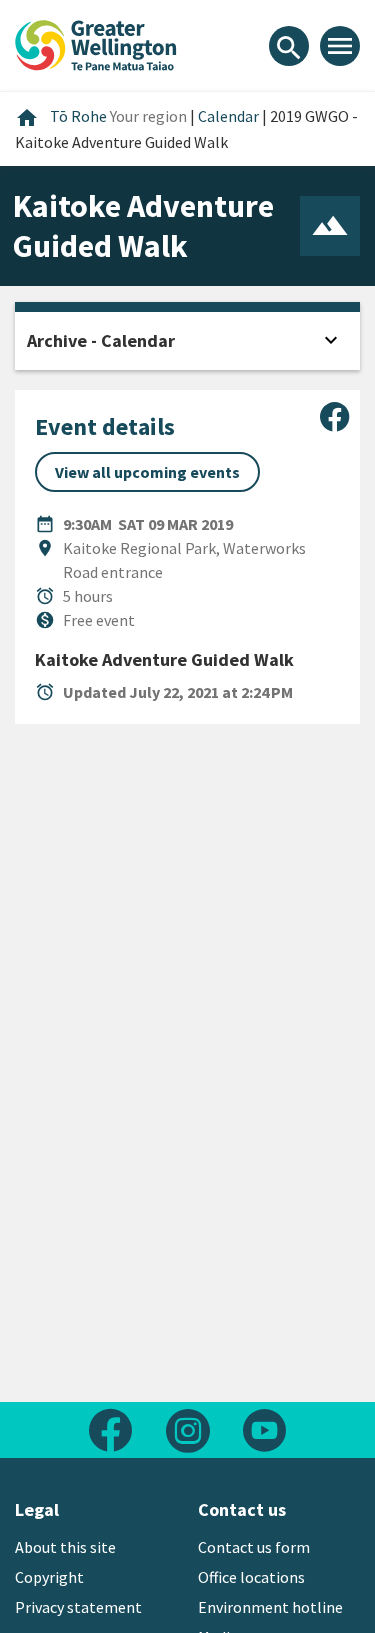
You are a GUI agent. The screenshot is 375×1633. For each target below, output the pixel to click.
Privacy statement (78, 1607)
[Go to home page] (96, 43)
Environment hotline (270, 1607)
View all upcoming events (147, 472)
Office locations (251, 1577)
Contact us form (254, 1547)
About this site (65, 1547)
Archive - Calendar (101, 340)
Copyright (49, 1577)
